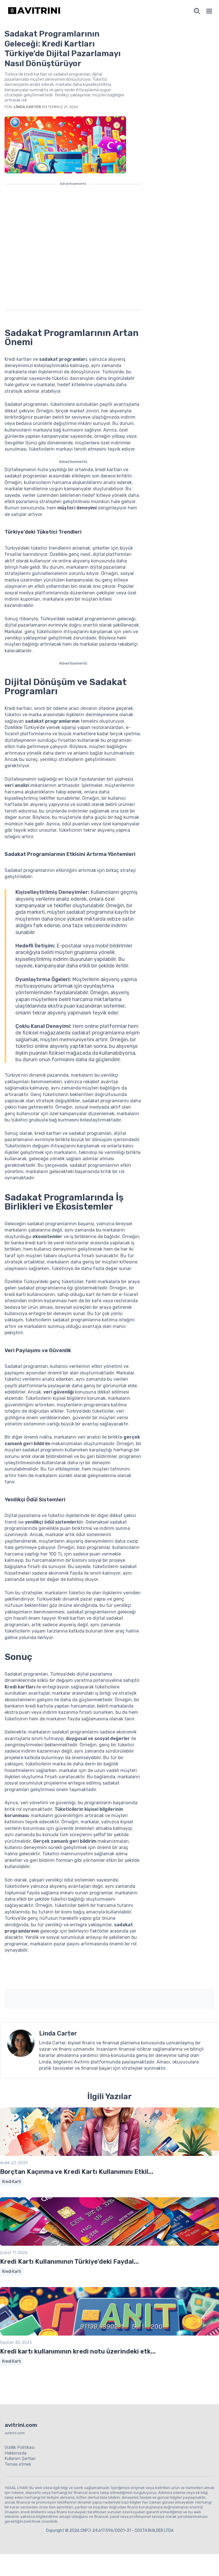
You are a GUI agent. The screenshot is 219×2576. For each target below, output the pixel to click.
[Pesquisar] (197, 11)
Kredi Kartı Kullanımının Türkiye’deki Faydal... (69, 2262)
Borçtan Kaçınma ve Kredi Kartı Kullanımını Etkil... (77, 2172)
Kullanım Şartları (20, 2458)
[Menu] (209, 11)
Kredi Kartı (12, 2182)
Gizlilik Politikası (20, 2447)
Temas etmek (18, 2464)
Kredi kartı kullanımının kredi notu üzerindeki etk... (78, 2351)
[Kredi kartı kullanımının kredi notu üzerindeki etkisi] (109, 2334)
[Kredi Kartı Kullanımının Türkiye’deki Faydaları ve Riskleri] (109, 2244)
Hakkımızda (16, 2453)
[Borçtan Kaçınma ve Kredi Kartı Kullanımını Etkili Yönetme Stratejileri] (109, 2155)
